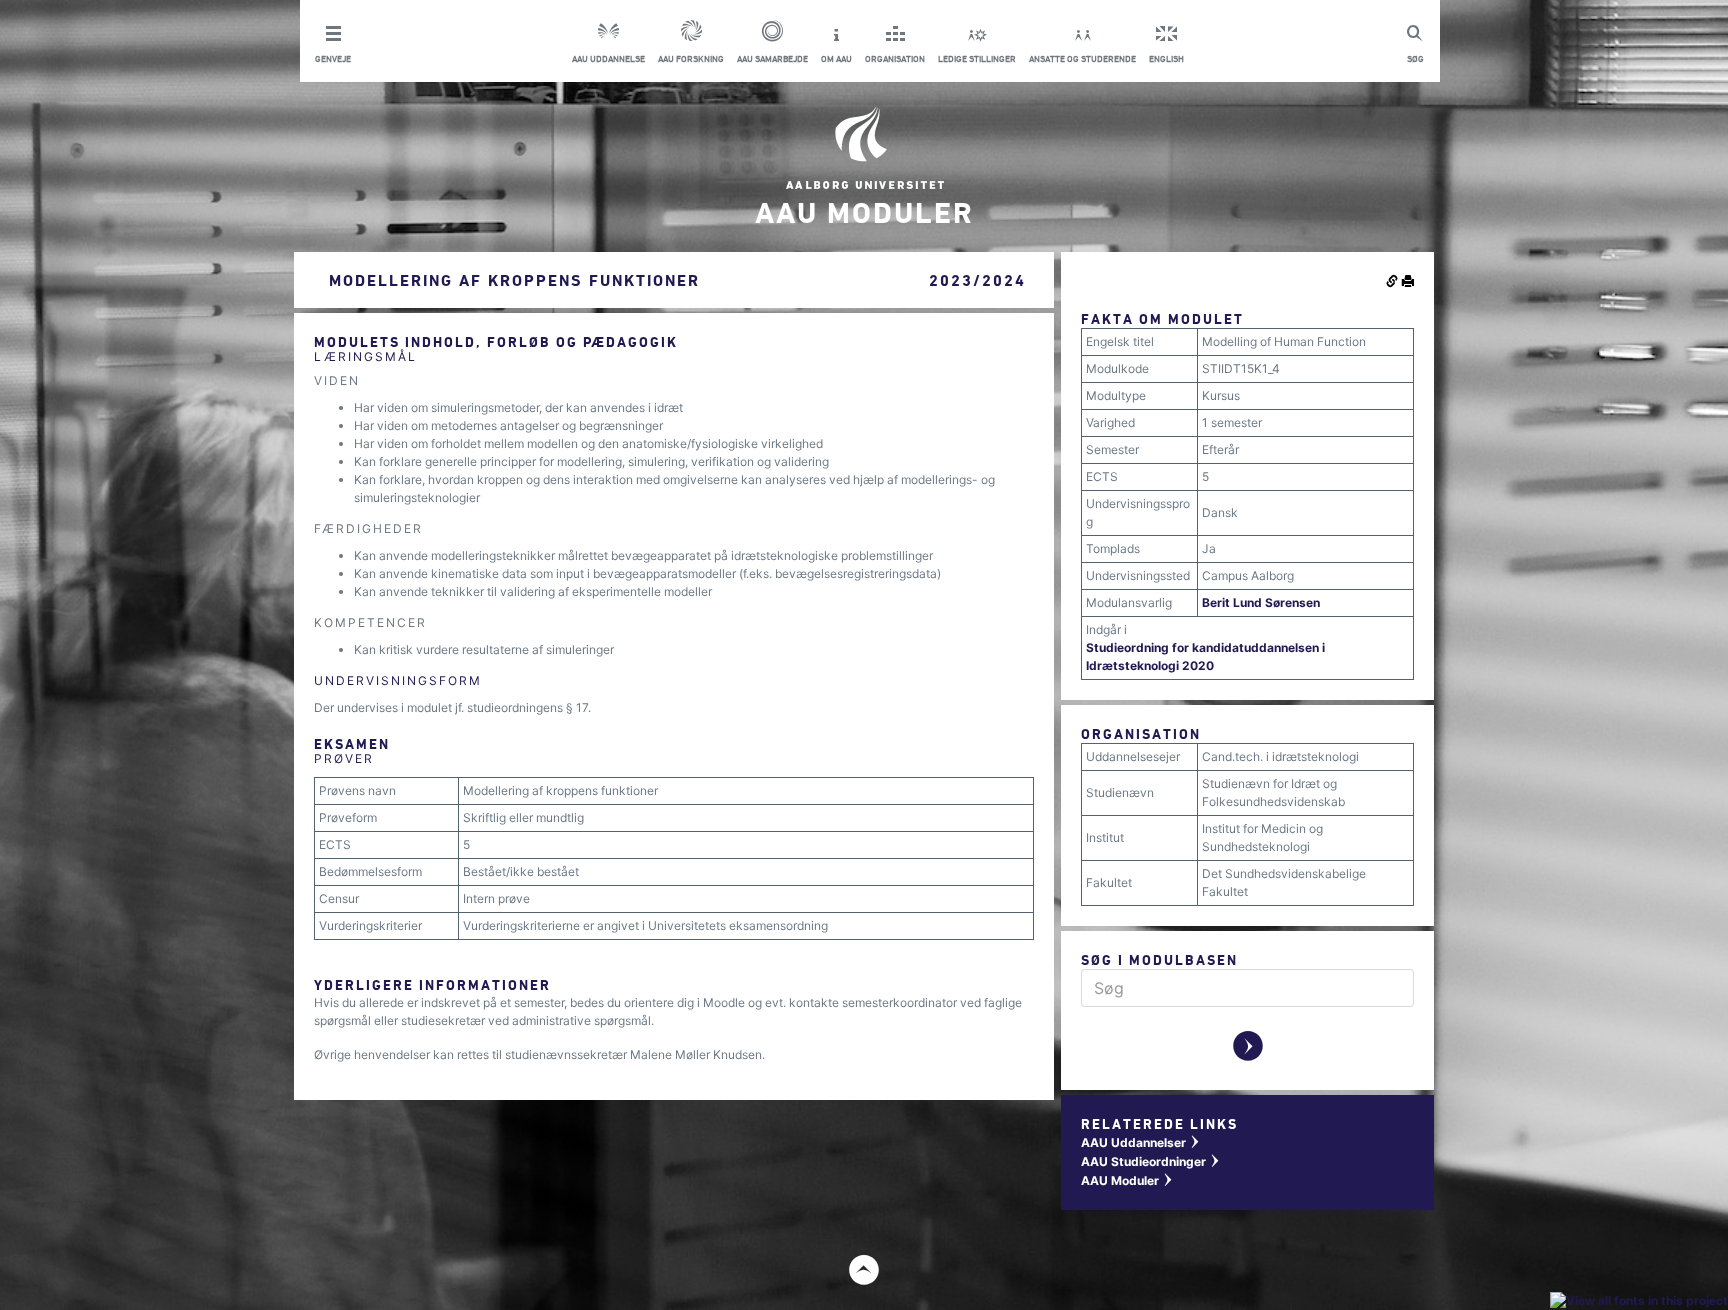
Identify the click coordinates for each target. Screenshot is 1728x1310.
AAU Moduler (1127, 1180)
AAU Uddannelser (1141, 1142)
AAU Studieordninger (1151, 1161)
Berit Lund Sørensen (1261, 602)
